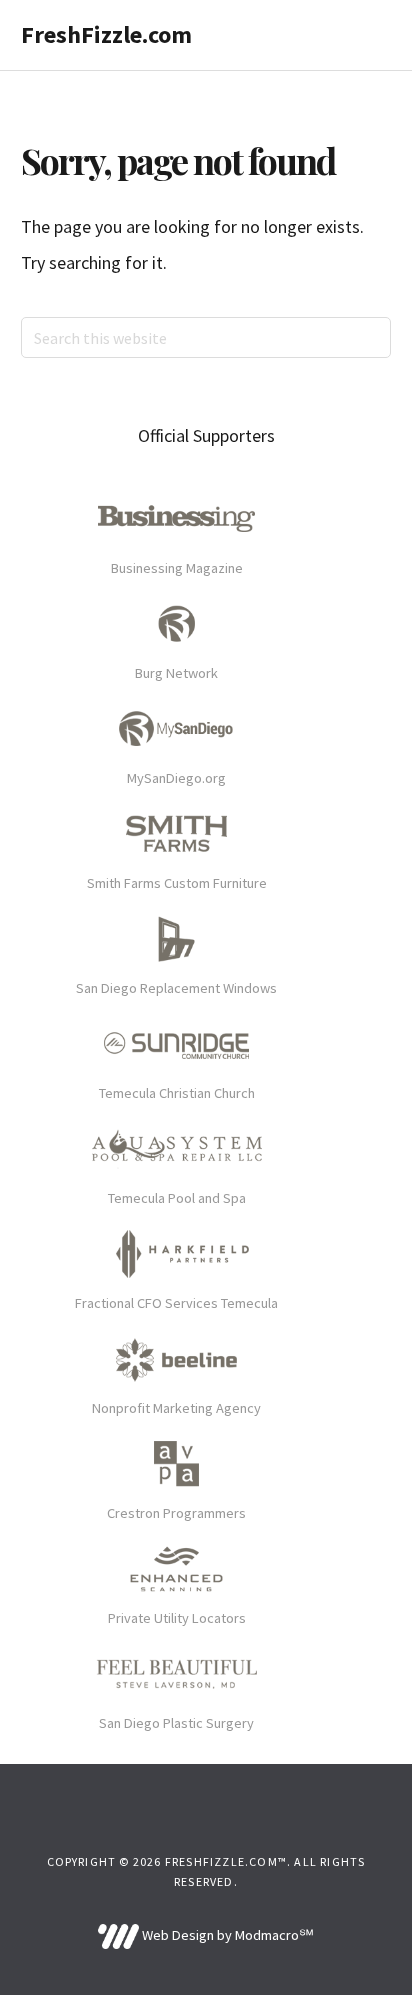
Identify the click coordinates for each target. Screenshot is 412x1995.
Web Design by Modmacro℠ (226, 1935)
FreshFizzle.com (106, 34)
